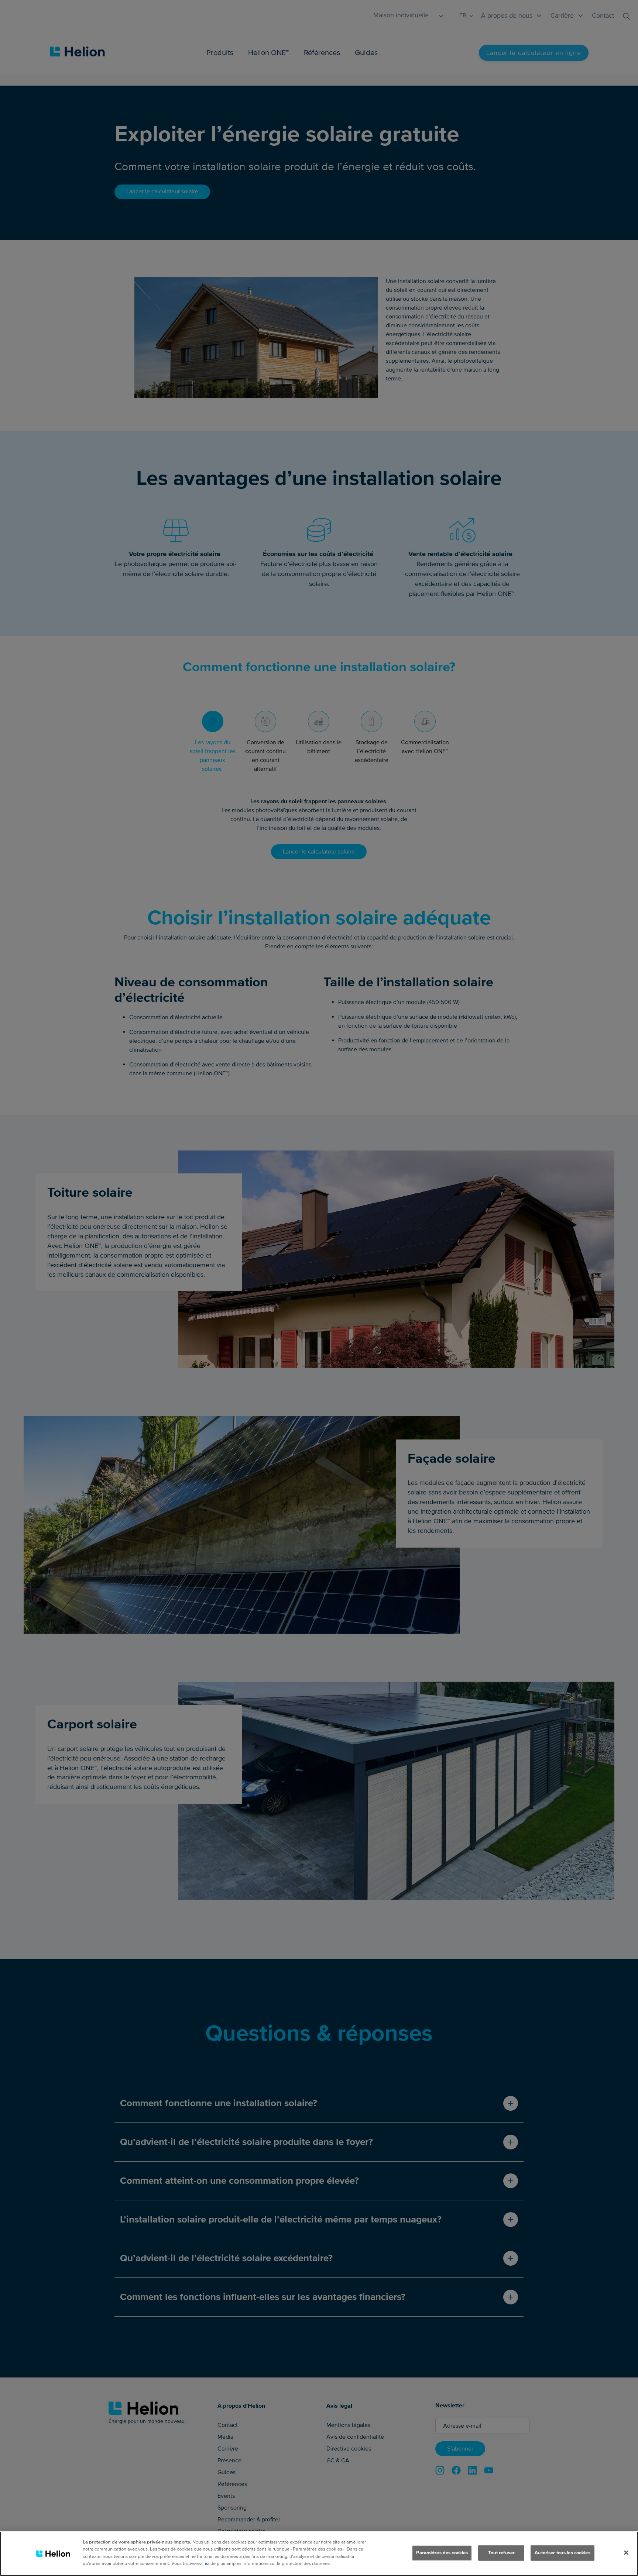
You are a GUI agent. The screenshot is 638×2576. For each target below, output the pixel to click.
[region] (319, 2554)
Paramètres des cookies (442, 2553)
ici (207, 2563)
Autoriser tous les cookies (562, 2553)
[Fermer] (626, 2553)
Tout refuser (502, 2553)
